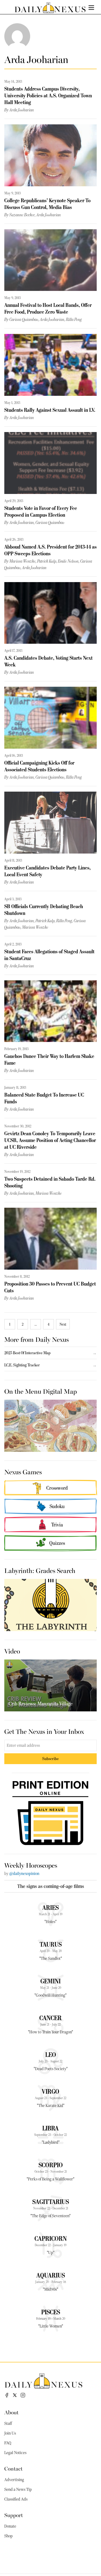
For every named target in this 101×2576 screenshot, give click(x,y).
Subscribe (50, 1759)
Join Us (10, 2433)
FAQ (8, 2443)
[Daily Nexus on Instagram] (23, 2395)
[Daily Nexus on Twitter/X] (15, 2395)
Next (63, 1324)
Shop (8, 2536)
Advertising (14, 2480)
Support (14, 2515)
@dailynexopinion (24, 1874)
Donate (10, 2526)
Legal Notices (15, 2453)
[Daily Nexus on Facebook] (7, 2395)
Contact (13, 2468)
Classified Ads (16, 2499)
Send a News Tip (18, 2489)
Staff (8, 2424)
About (11, 2412)
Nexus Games (23, 1472)
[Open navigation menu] (91, 8)
